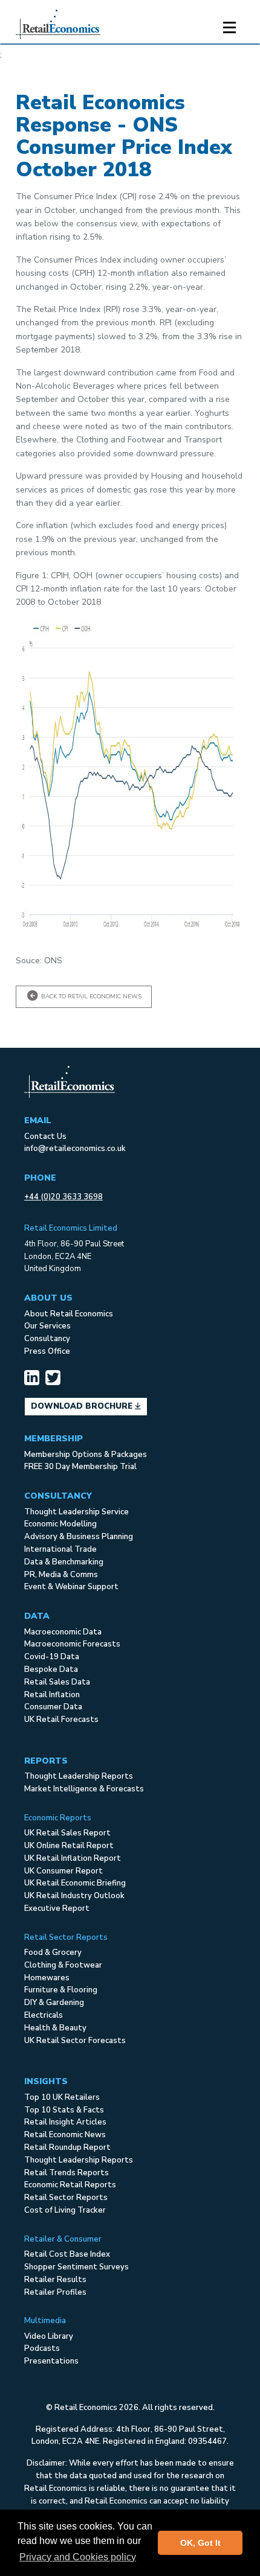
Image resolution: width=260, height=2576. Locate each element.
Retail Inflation (52, 1695)
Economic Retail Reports (70, 2185)
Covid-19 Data (52, 1657)
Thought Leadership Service (76, 1512)
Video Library (49, 2336)
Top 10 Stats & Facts (64, 2110)
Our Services (47, 1326)
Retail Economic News (65, 2135)
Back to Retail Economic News (90, 996)
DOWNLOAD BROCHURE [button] (83, 1406)
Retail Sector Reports (66, 2198)
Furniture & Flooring (61, 1990)
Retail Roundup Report (67, 2147)
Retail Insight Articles (65, 2122)
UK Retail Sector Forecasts (75, 2041)
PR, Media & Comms (61, 1575)
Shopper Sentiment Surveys (76, 2267)
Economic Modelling (60, 1524)
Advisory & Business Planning (79, 1537)
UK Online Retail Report (69, 1846)
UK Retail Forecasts (61, 1720)
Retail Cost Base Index (67, 2254)
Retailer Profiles (55, 2292)
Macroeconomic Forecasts (72, 1644)
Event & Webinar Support (71, 1587)
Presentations (51, 2361)
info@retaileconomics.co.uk (75, 1149)
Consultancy (47, 1339)
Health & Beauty (55, 2028)
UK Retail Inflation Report (73, 1858)
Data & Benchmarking (64, 1562)
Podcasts (42, 2348)
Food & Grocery (53, 1953)
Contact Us (45, 1137)
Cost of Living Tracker (65, 2210)
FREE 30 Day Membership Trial (80, 1467)
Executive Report (57, 1908)
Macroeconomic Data (63, 1632)
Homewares (47, 1978)
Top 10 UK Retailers (62, 2097)
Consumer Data (53, 1707)
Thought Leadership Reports (79, 1776)
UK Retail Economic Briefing (75, 1883)
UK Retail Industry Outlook (74, 1896)
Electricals (44, 2015)
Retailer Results (55, 2280)
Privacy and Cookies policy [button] (78, 2557)
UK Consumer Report (63, 1871)
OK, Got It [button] (200, 2543)
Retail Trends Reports (67, 2173)
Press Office (47, 1351)
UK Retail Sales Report (67, 1833)
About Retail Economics (69, 1314)
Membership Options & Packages (86, 1455)
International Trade (60, 1549)
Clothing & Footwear (63, 1965)
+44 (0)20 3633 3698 (63, 1197)
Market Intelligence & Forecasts (84, 1789)
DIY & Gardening (54, 2003)
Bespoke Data (51, 1669)
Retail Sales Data (57, 1682)
